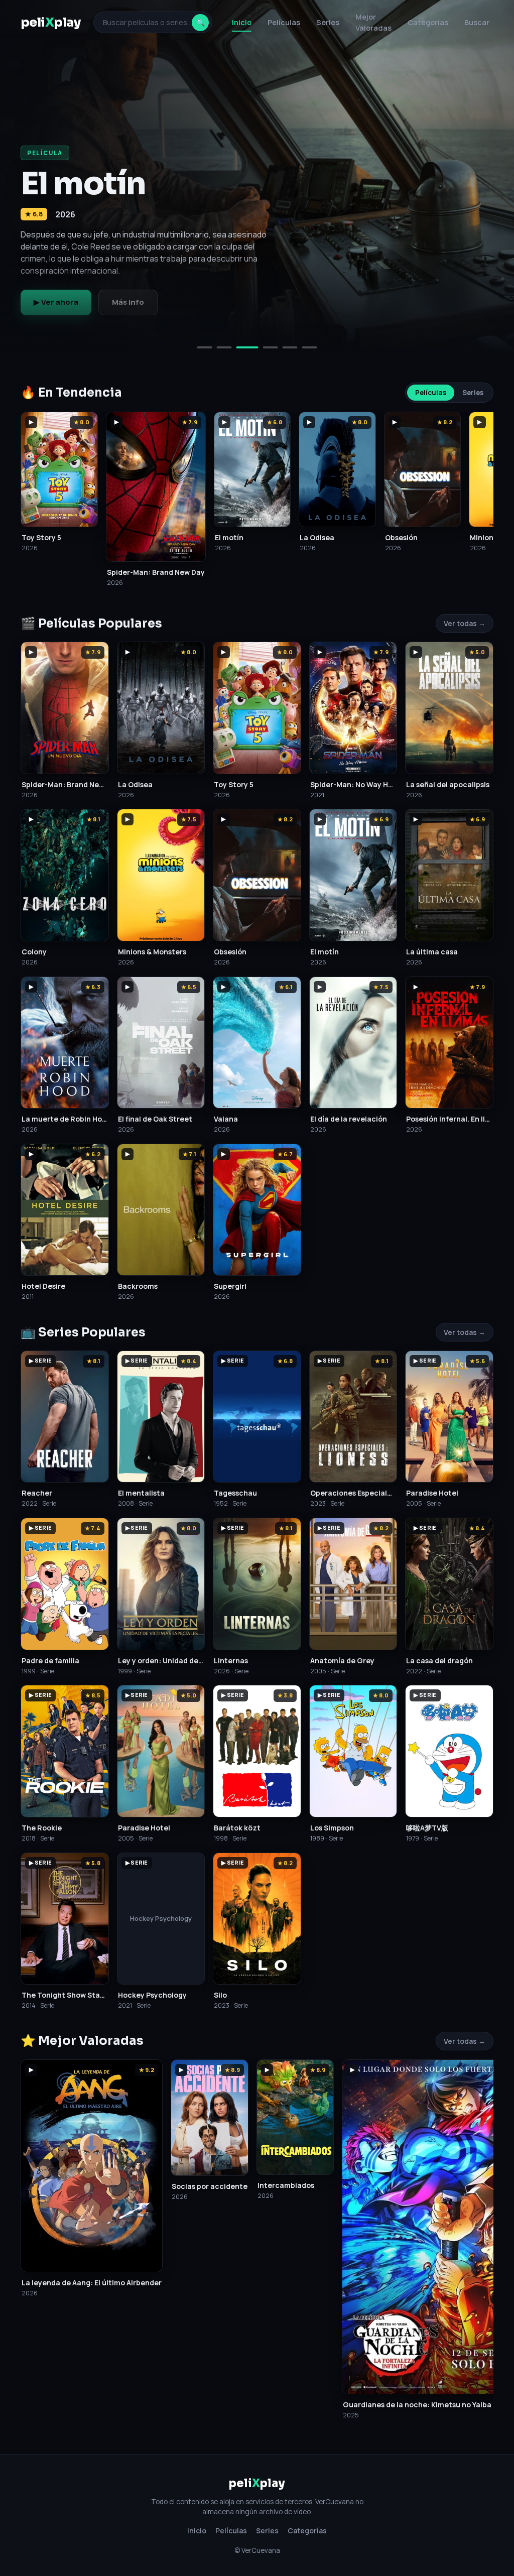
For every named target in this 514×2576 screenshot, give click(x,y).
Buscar (477, 22)
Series (328, 22)
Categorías (428, 22)
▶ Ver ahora (56, 302)
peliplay (51, 22)
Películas (284, 22)
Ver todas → (465, 623)
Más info (128, 302)
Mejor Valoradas (373, 22)
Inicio (242, 22)
